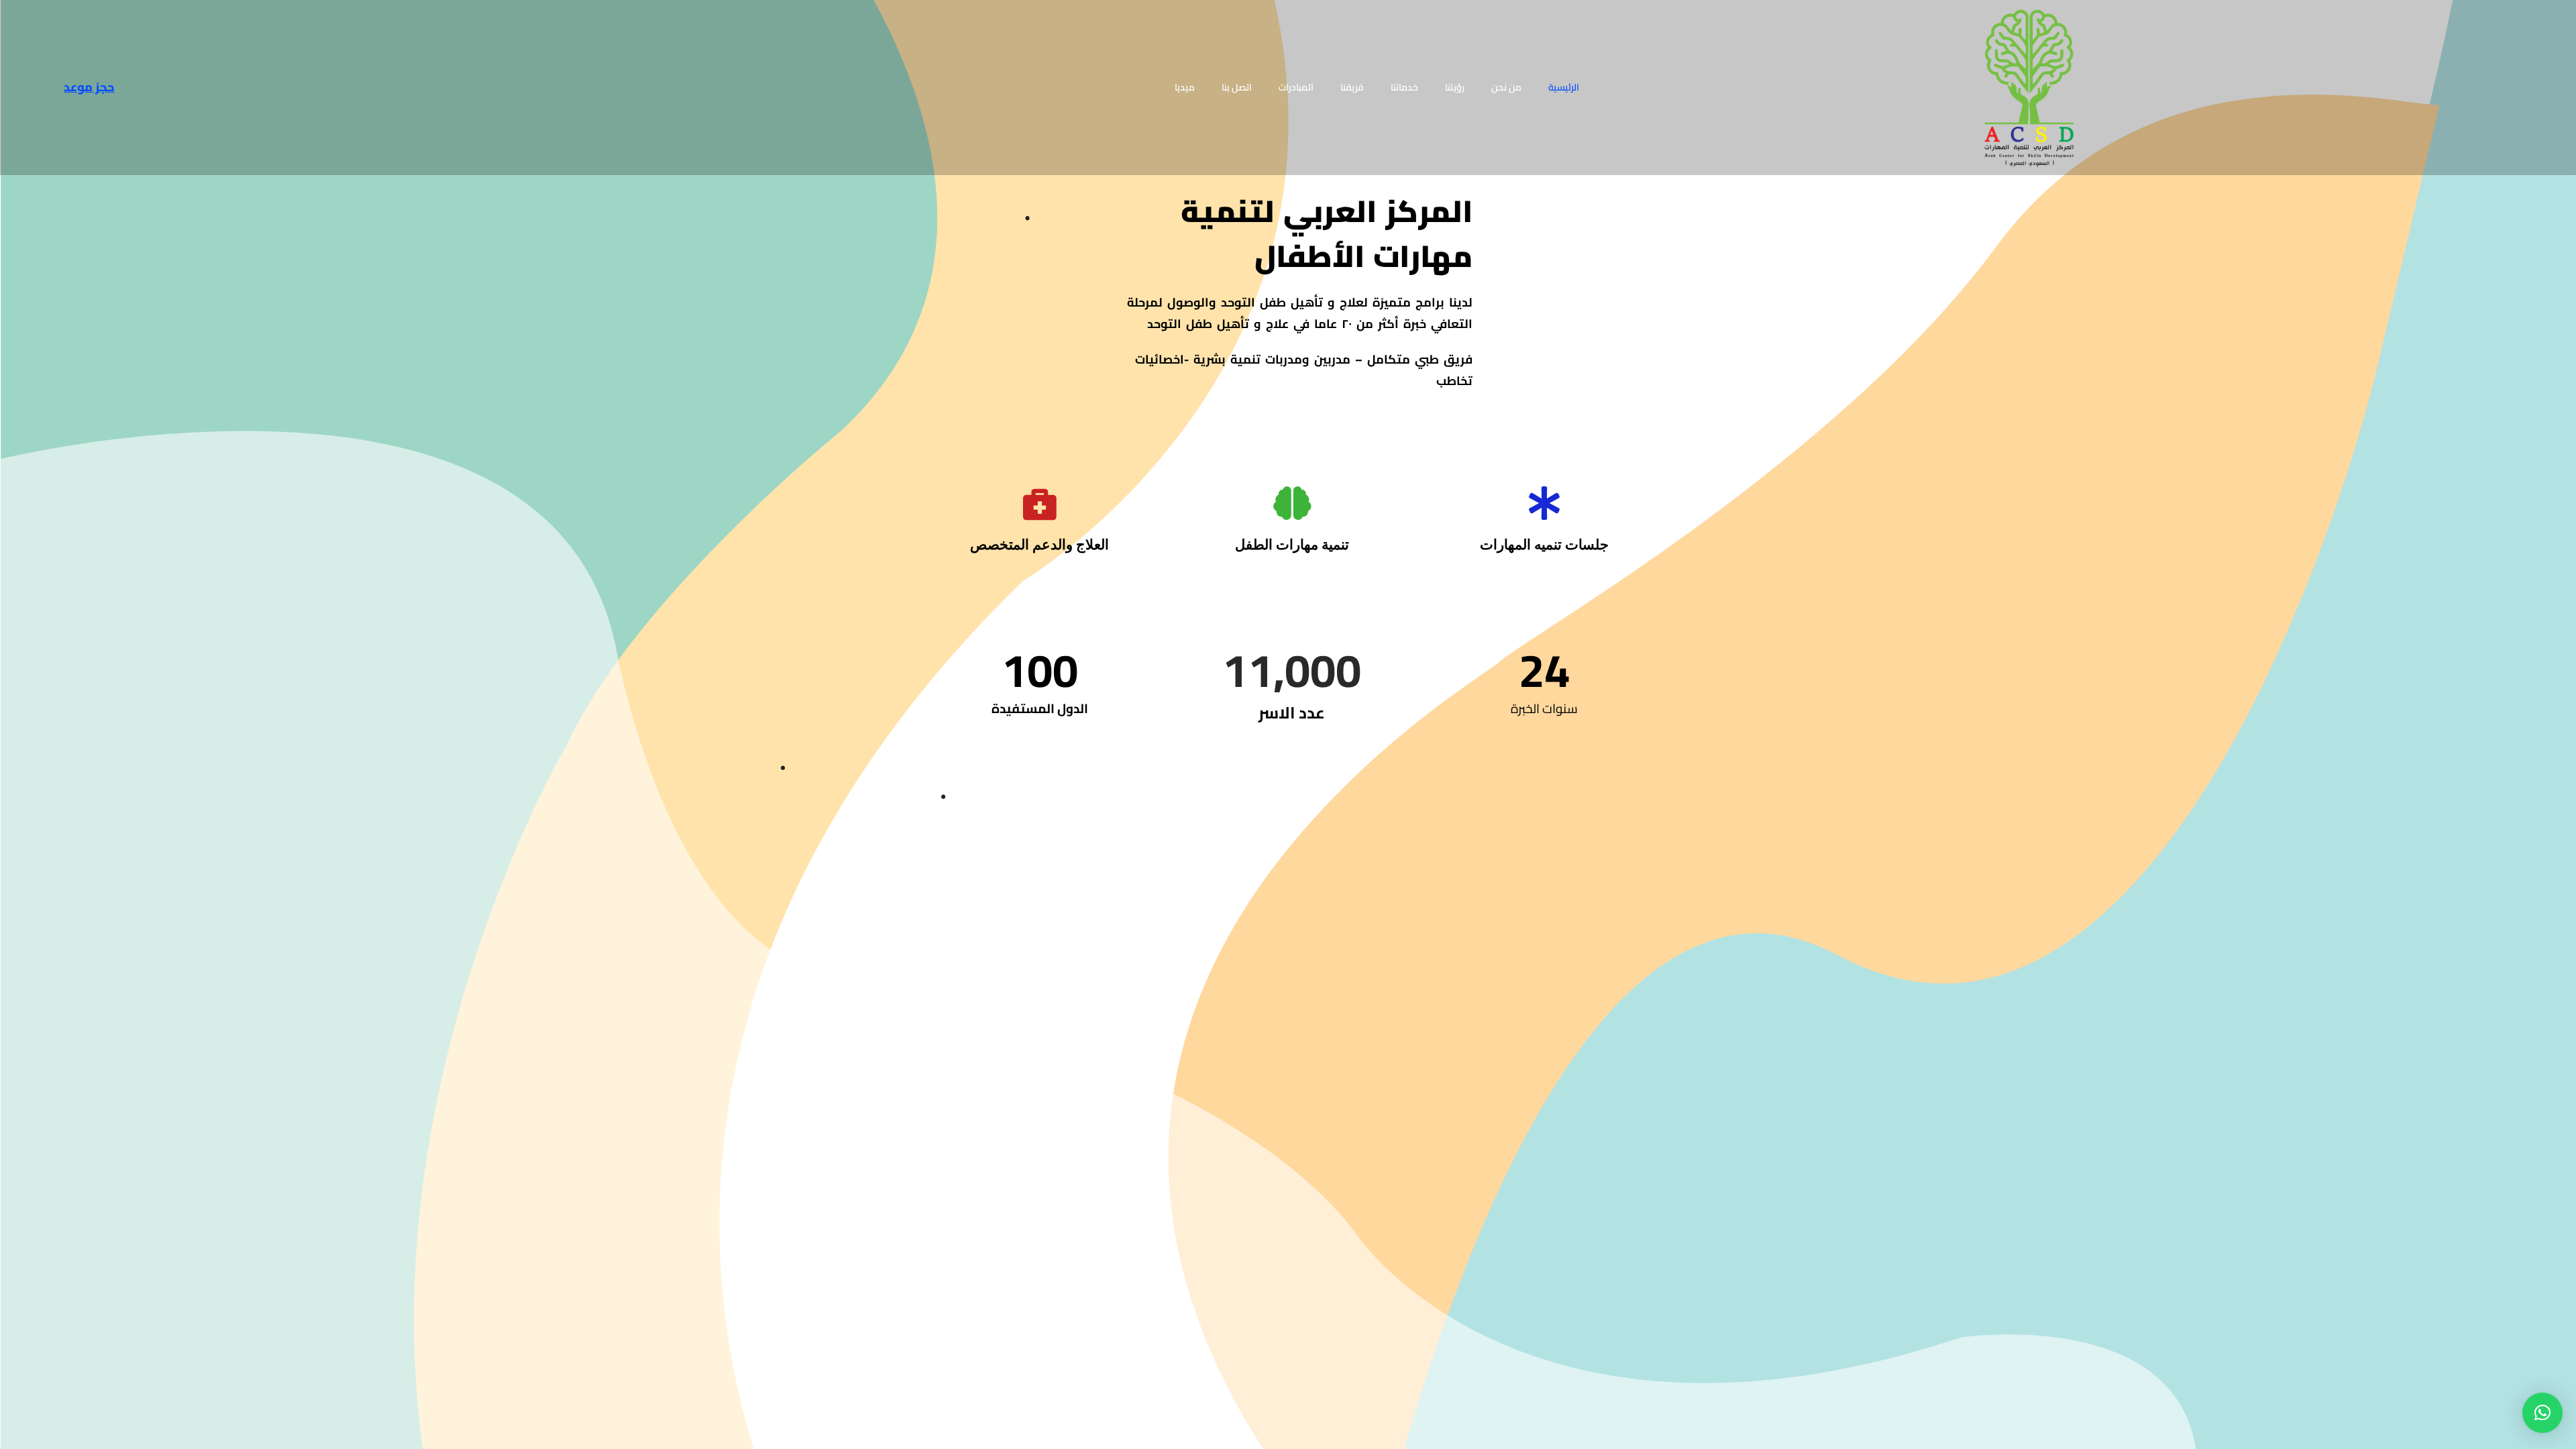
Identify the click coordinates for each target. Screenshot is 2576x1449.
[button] (2542, 1413)
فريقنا (1352, 87)
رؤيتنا (1455, 87)
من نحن (1506, 87)
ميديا (1185, 87)
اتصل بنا (1237, 87)
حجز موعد (89, 87)
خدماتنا (1404, 87)
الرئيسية (1564, 87)
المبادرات (1296, 87)
